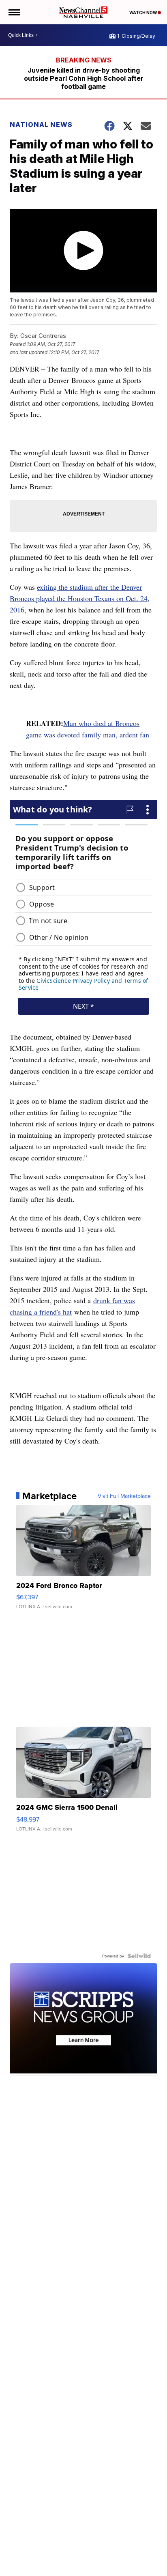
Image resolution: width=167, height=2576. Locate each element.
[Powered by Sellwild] (139, 1956)
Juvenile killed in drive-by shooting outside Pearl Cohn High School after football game (84, 78)
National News (41, 125)
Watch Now (143, 13)
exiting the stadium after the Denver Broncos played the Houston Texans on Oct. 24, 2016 (80, 598)
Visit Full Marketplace (124, 1496)
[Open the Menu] (14, 12)
